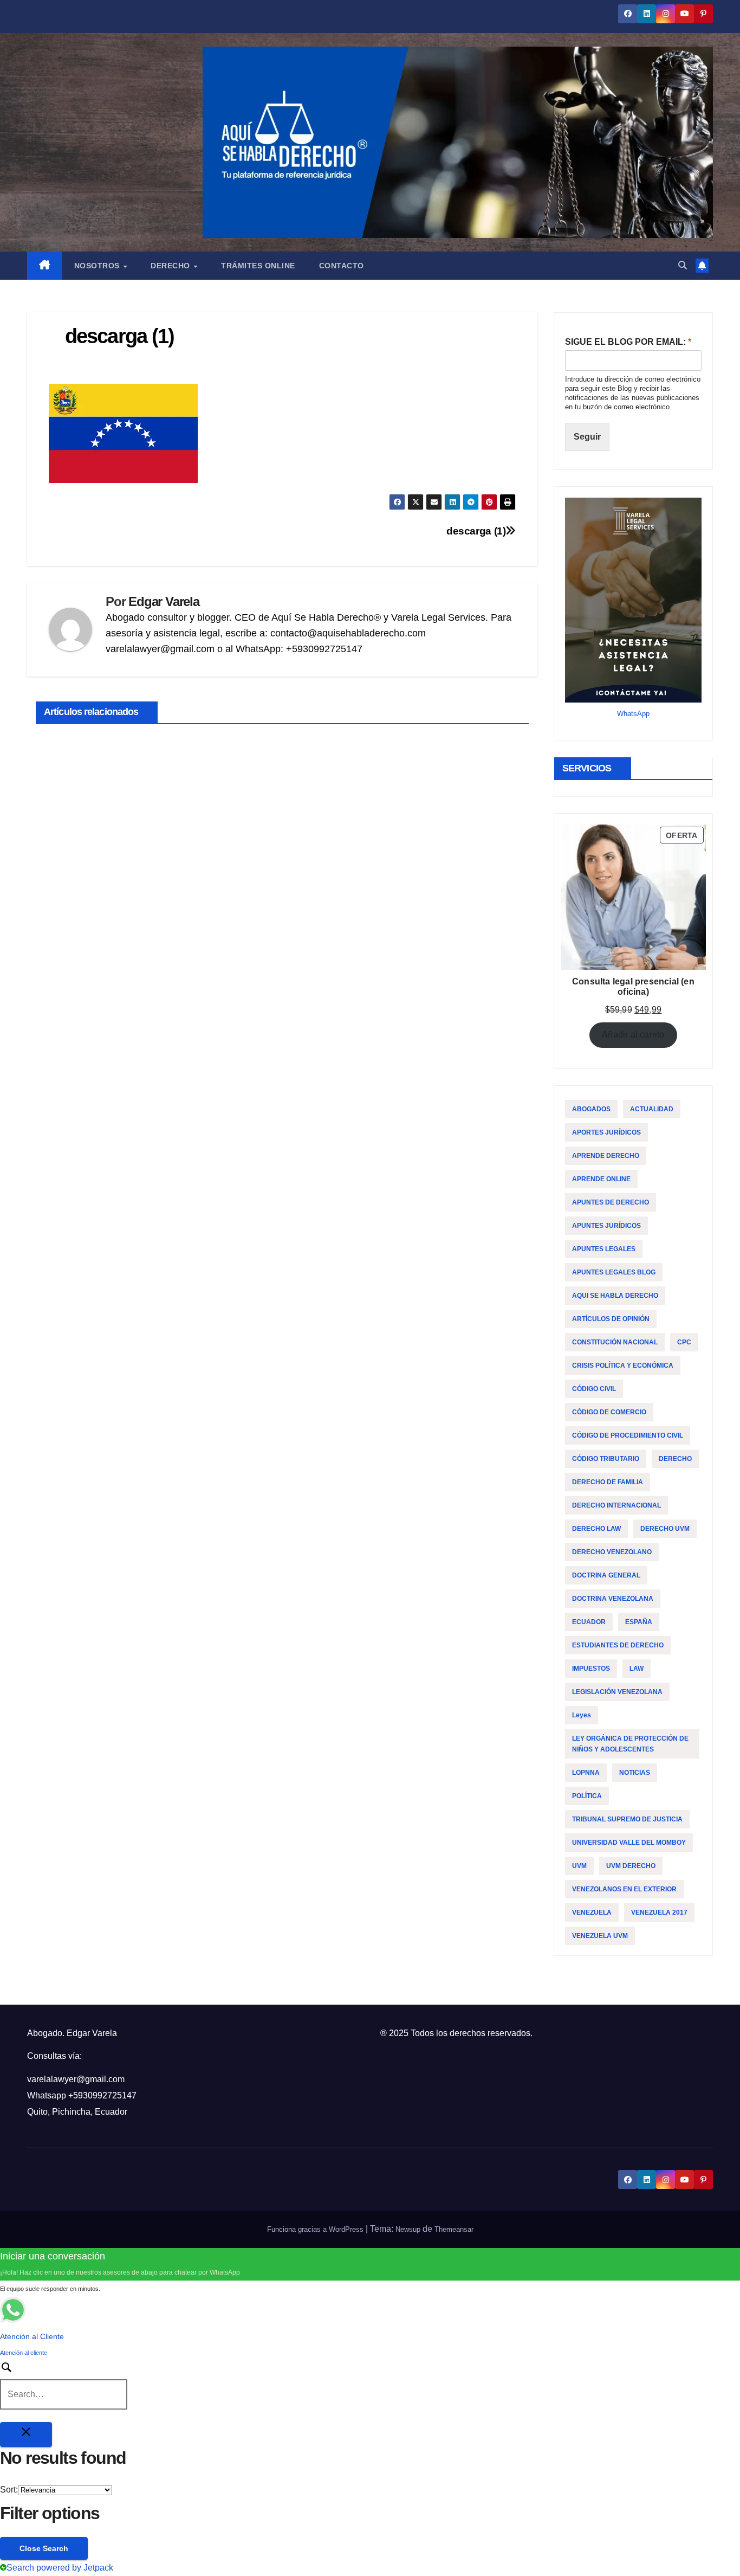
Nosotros (98, 266)
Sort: (9, 2490)
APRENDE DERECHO (606, 1156)
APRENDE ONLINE (601, 1179)
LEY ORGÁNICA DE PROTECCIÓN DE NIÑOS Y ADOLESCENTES (630, 1744)
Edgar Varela (164, 601)
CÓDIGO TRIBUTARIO (606, 1459)
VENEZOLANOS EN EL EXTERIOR (624, 1889)
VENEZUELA (592, 1912)
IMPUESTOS (591, 1669)
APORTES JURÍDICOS (606, 1132)
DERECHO (675, 1459)
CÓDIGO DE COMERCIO (609, 1412)
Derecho (171, 266)
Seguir (587, 437)
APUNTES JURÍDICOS (606, 1226)
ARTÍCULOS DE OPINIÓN (611, 1319)
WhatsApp (633, 714)
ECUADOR (589, 1622)
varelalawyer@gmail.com (76, 2079)
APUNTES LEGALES (604, 1249)
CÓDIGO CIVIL (594, 1389)
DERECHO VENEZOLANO (612, 1552)
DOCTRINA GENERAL (606, 1575)
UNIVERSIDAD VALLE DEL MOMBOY (629, 1843)
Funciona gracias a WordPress (316, 2229)
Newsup (408, 2229)
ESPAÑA (639, 1622)
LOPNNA (586, 1773)
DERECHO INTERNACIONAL (616, 1505)
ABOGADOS (591, 1109)
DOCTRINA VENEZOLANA (613, 1599)
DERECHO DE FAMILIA (608, 1482)
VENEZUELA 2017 (659, 1912)
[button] (683, 265)
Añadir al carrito (633, 1035)
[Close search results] (26, 2435)
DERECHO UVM (665, 1529)
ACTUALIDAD (652, 1109)
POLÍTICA (587, 1796)
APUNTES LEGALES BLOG (614, 1272)
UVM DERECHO (631, 1866)
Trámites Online (258, 266)
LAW (637, 1669)
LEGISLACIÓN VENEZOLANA (617, 1692)
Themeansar (454, 2229)
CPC (684, 1342)
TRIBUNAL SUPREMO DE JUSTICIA (627, 1819)
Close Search (44, 2548)
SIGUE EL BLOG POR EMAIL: (628, 342)
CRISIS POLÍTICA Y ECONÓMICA (623, 1366)
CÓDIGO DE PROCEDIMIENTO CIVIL (628, 1435)
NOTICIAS (635, 1773)
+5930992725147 (102, 2095)
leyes (582, 1715)
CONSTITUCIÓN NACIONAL (615, 1342)
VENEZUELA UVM (600, 1936)
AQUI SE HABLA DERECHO (615, 1296)
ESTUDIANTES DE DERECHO (618, 1645)
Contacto (342, 266)
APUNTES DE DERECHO (611, 1202)
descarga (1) (476, 531)
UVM (579, 1866)
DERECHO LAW (596, 1529)
